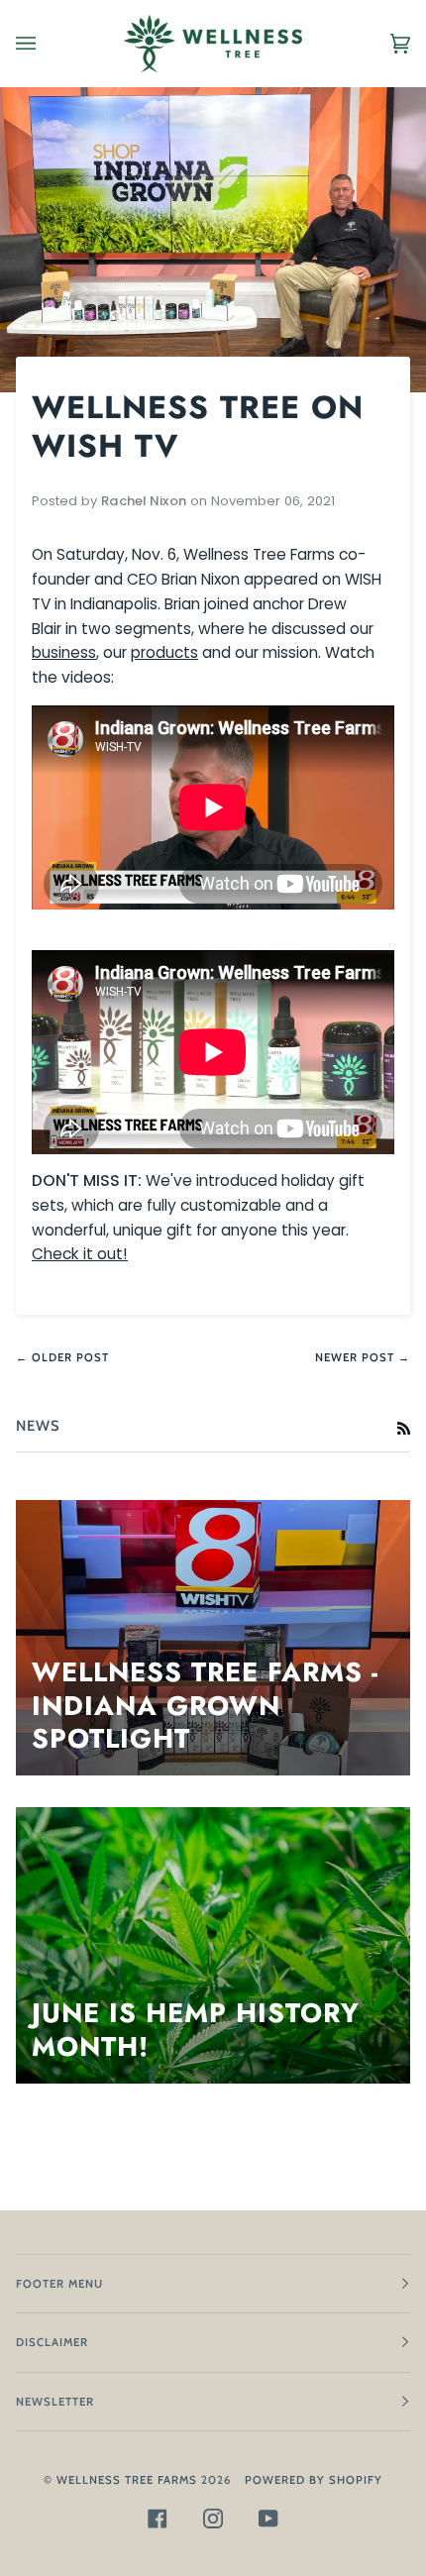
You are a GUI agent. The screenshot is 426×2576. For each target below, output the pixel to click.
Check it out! (80, 1254)
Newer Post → (363, 1357)
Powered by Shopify (314, 2480)
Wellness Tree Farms (127, 2480)
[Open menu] (46, 44)
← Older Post (62, 1357)
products (164, 652)
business (64, 652)
